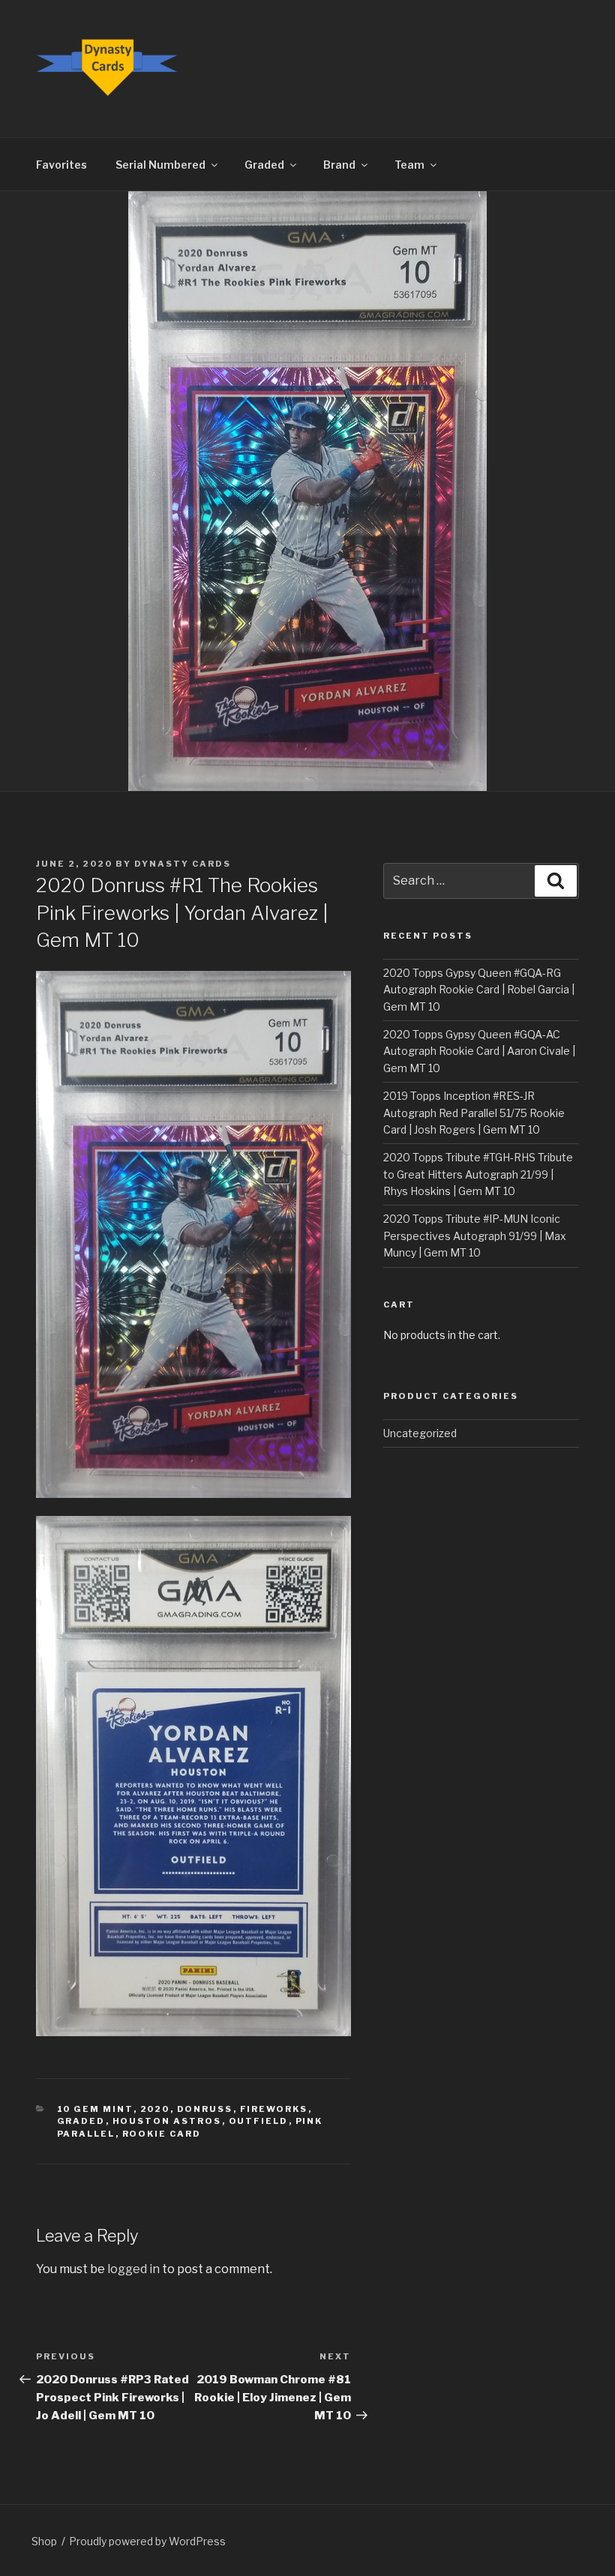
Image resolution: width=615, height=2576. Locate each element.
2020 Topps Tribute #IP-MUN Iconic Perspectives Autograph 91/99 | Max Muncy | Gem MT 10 (475, 1236)
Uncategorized (420, 1433)
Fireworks (274, 2109)
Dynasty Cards (183, 864)
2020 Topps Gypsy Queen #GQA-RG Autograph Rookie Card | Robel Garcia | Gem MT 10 (479, 990)
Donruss (205, 2109)
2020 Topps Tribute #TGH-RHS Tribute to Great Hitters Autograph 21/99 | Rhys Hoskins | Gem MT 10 (478, 1174)
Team (409, 165)
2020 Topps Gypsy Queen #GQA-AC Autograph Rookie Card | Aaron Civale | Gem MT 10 (479, 1051)
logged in (133, 2269)
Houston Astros (167, 2121)
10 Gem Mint (95, 2109)
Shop (44, 2541)
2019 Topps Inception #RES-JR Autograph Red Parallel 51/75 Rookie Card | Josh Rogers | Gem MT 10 (474, 1113)
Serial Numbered (160, 165)
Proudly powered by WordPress (147, 2541)
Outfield (259, 2121)
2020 (155, 2109)
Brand (339, 165)
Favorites (61, 165)
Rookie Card (162, 2134)
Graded (264, 165)
